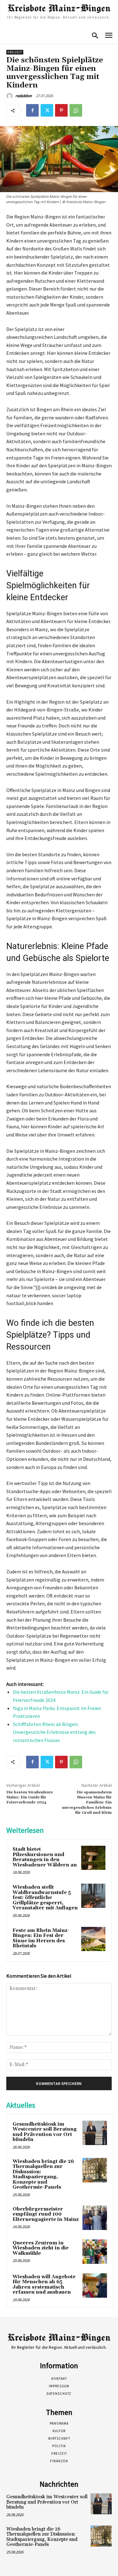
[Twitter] (47, 110)
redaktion (24, 96)
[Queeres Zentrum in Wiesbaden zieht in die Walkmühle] (95, 2252)
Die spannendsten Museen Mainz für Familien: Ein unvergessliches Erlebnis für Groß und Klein (87, 1803)
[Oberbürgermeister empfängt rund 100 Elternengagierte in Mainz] (95, 2218)
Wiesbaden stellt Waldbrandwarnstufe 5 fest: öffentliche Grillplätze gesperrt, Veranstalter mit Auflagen (45, 1898)
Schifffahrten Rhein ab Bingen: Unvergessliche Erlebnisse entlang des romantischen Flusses (54, 1732)
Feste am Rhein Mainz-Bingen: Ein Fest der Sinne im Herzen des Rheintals (41, 1938)
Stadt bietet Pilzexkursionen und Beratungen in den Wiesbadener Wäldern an (45, 1857)
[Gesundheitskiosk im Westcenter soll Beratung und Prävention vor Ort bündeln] (95, 2133)
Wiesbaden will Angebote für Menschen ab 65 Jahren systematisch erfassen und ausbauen (44, 2285)
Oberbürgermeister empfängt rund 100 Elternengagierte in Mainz (46, 2214)
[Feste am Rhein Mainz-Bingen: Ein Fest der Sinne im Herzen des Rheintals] (93, 1939)
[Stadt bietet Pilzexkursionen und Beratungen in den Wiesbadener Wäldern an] (93, 1858)
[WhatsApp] (76, 110)
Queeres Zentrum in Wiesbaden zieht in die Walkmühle (41, 2248)
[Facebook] (32, 110)
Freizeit (15, 52)
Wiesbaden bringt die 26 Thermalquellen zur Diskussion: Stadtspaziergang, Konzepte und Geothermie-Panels (43, 2175)
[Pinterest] (61, 110)
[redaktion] (10, 96)
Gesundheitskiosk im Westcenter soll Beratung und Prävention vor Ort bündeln (45, 2132)
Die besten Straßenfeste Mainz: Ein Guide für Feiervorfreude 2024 (30, 1797)
